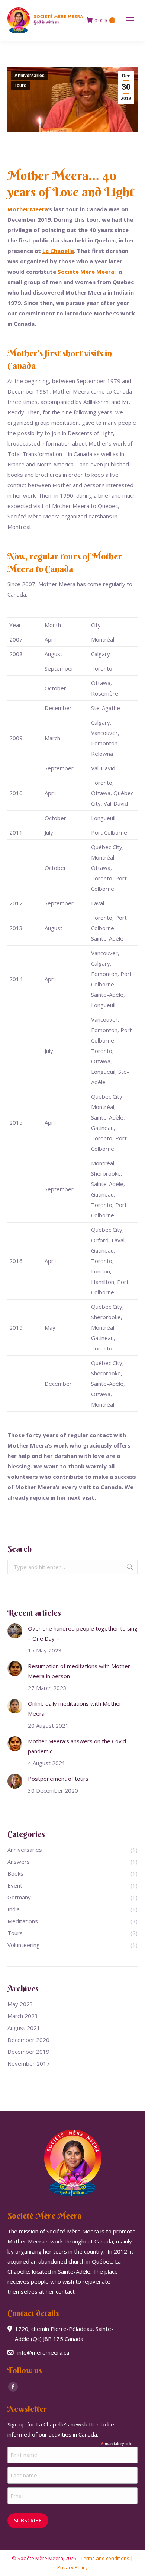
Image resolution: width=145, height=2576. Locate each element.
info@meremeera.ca (43, 2352)
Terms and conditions (105, 2558)
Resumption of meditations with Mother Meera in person (79, 1671)
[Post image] (15, 1631)
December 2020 (28, 2040)
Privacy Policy (72, 2567)
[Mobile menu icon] (130, 20)
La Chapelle (58, 251)
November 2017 (29, 2063)
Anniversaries (30, 76)
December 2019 (28, 2052)
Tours (20, 86)
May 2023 (20, 2004)
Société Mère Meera (86, 272)
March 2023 (23, 2016)
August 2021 (24, 2028)
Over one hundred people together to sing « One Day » (83, 1633)
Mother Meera (28, 209)
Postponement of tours (58, 1779)
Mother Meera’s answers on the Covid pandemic (77, 1746)
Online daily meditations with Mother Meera (75, 1708)
